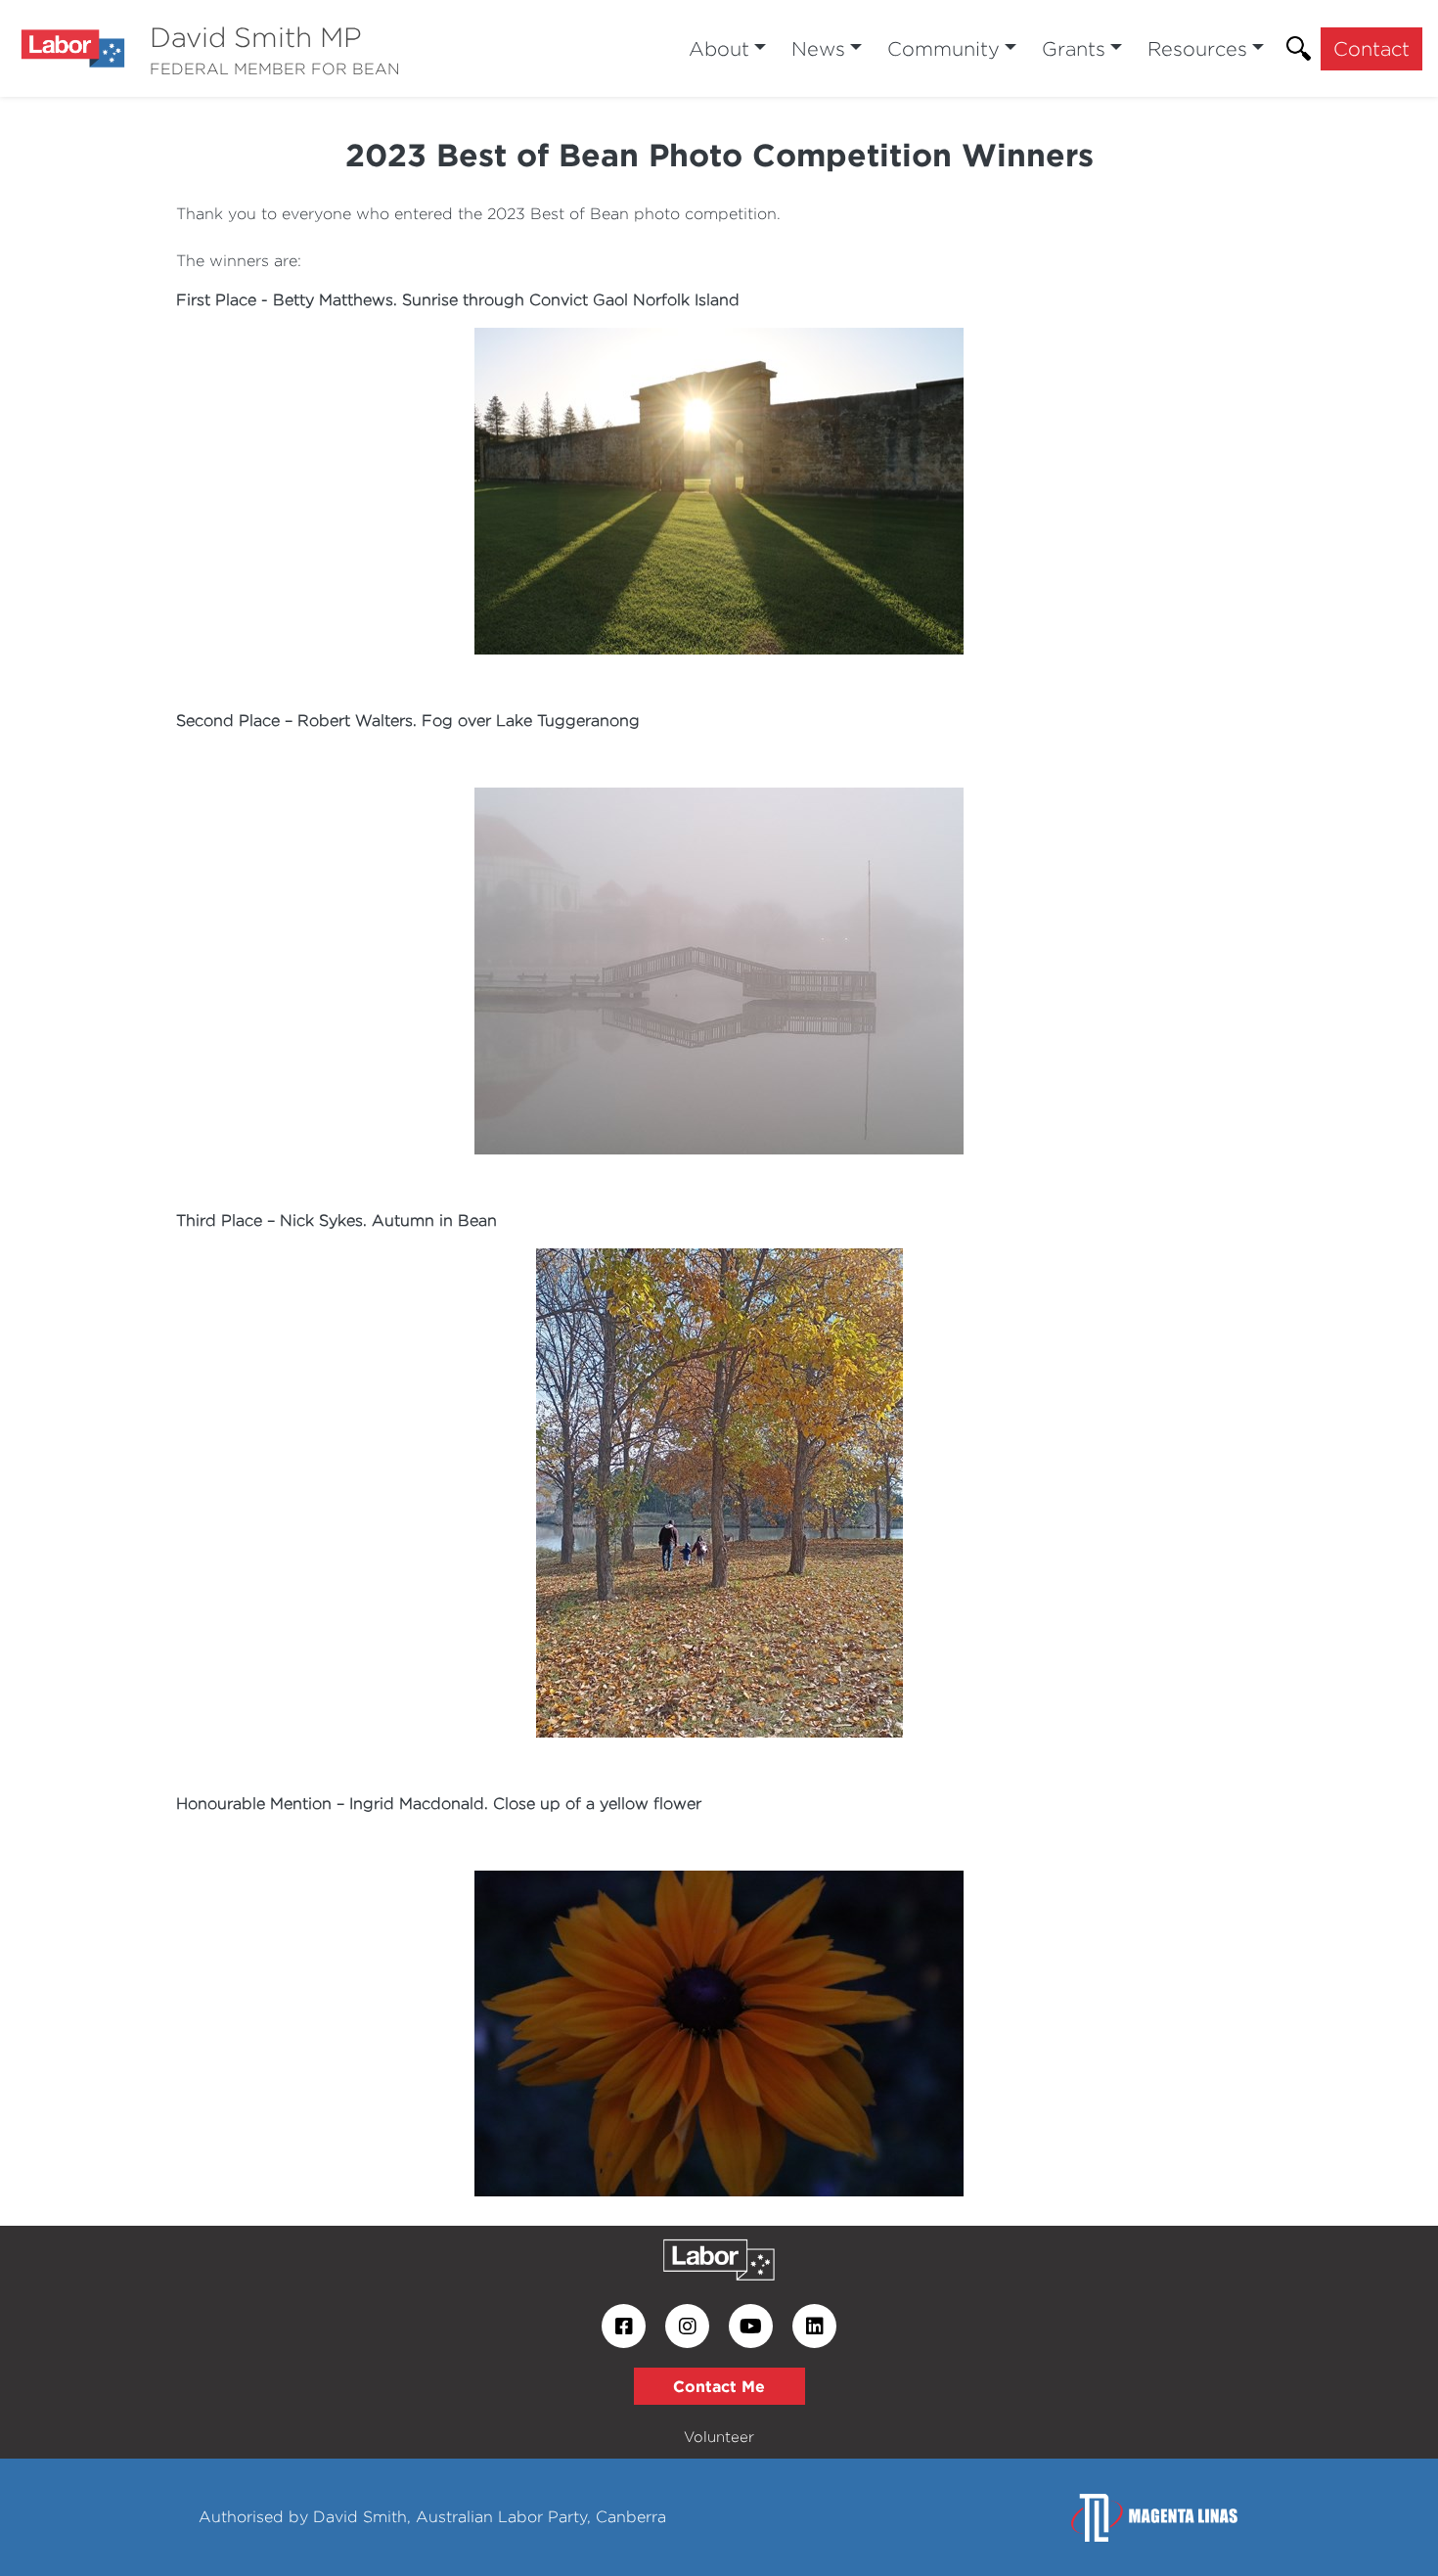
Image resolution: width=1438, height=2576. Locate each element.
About (719, 48)
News (818, 48)
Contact (1371, 48)
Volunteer (719, 2437)
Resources (1197, 48)
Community (944, 48)
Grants (1074, 48)
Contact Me (719, 2386)
